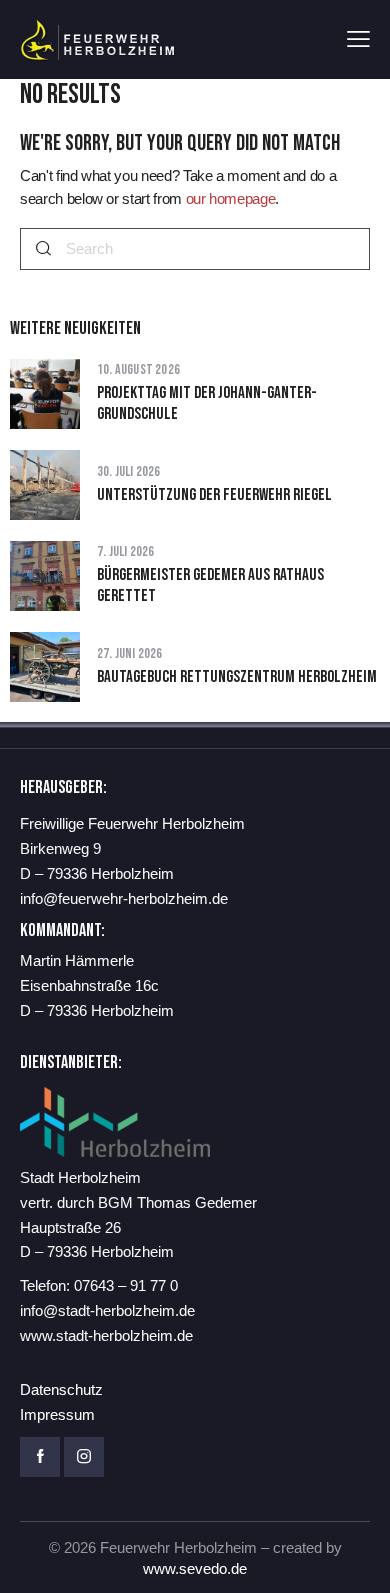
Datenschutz (61, 1389)
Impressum (57, 1414)
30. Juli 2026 (129, 471)
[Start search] (43, 249)
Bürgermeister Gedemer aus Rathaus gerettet (210, 585)
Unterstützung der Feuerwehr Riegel (214, 495)
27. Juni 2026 (130, 653)
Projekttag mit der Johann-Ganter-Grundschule (207, 403)
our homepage (231, 198)
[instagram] (84, 1457)
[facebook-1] (40, 1457)
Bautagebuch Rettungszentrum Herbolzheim (237, 677)
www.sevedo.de (195, 1568)
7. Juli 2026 (125, 551)
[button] (358, 39)
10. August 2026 (138, 369)
